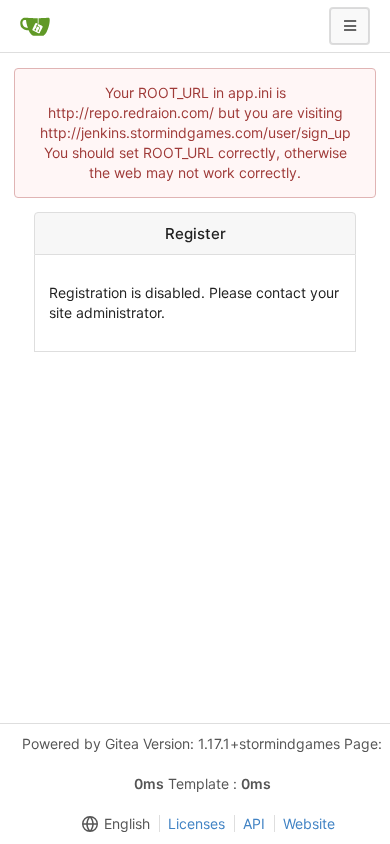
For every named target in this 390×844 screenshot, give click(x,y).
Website (309, 823)
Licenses (196, 823)
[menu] (112, 824)
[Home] (35, 26)
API (254, 823)
